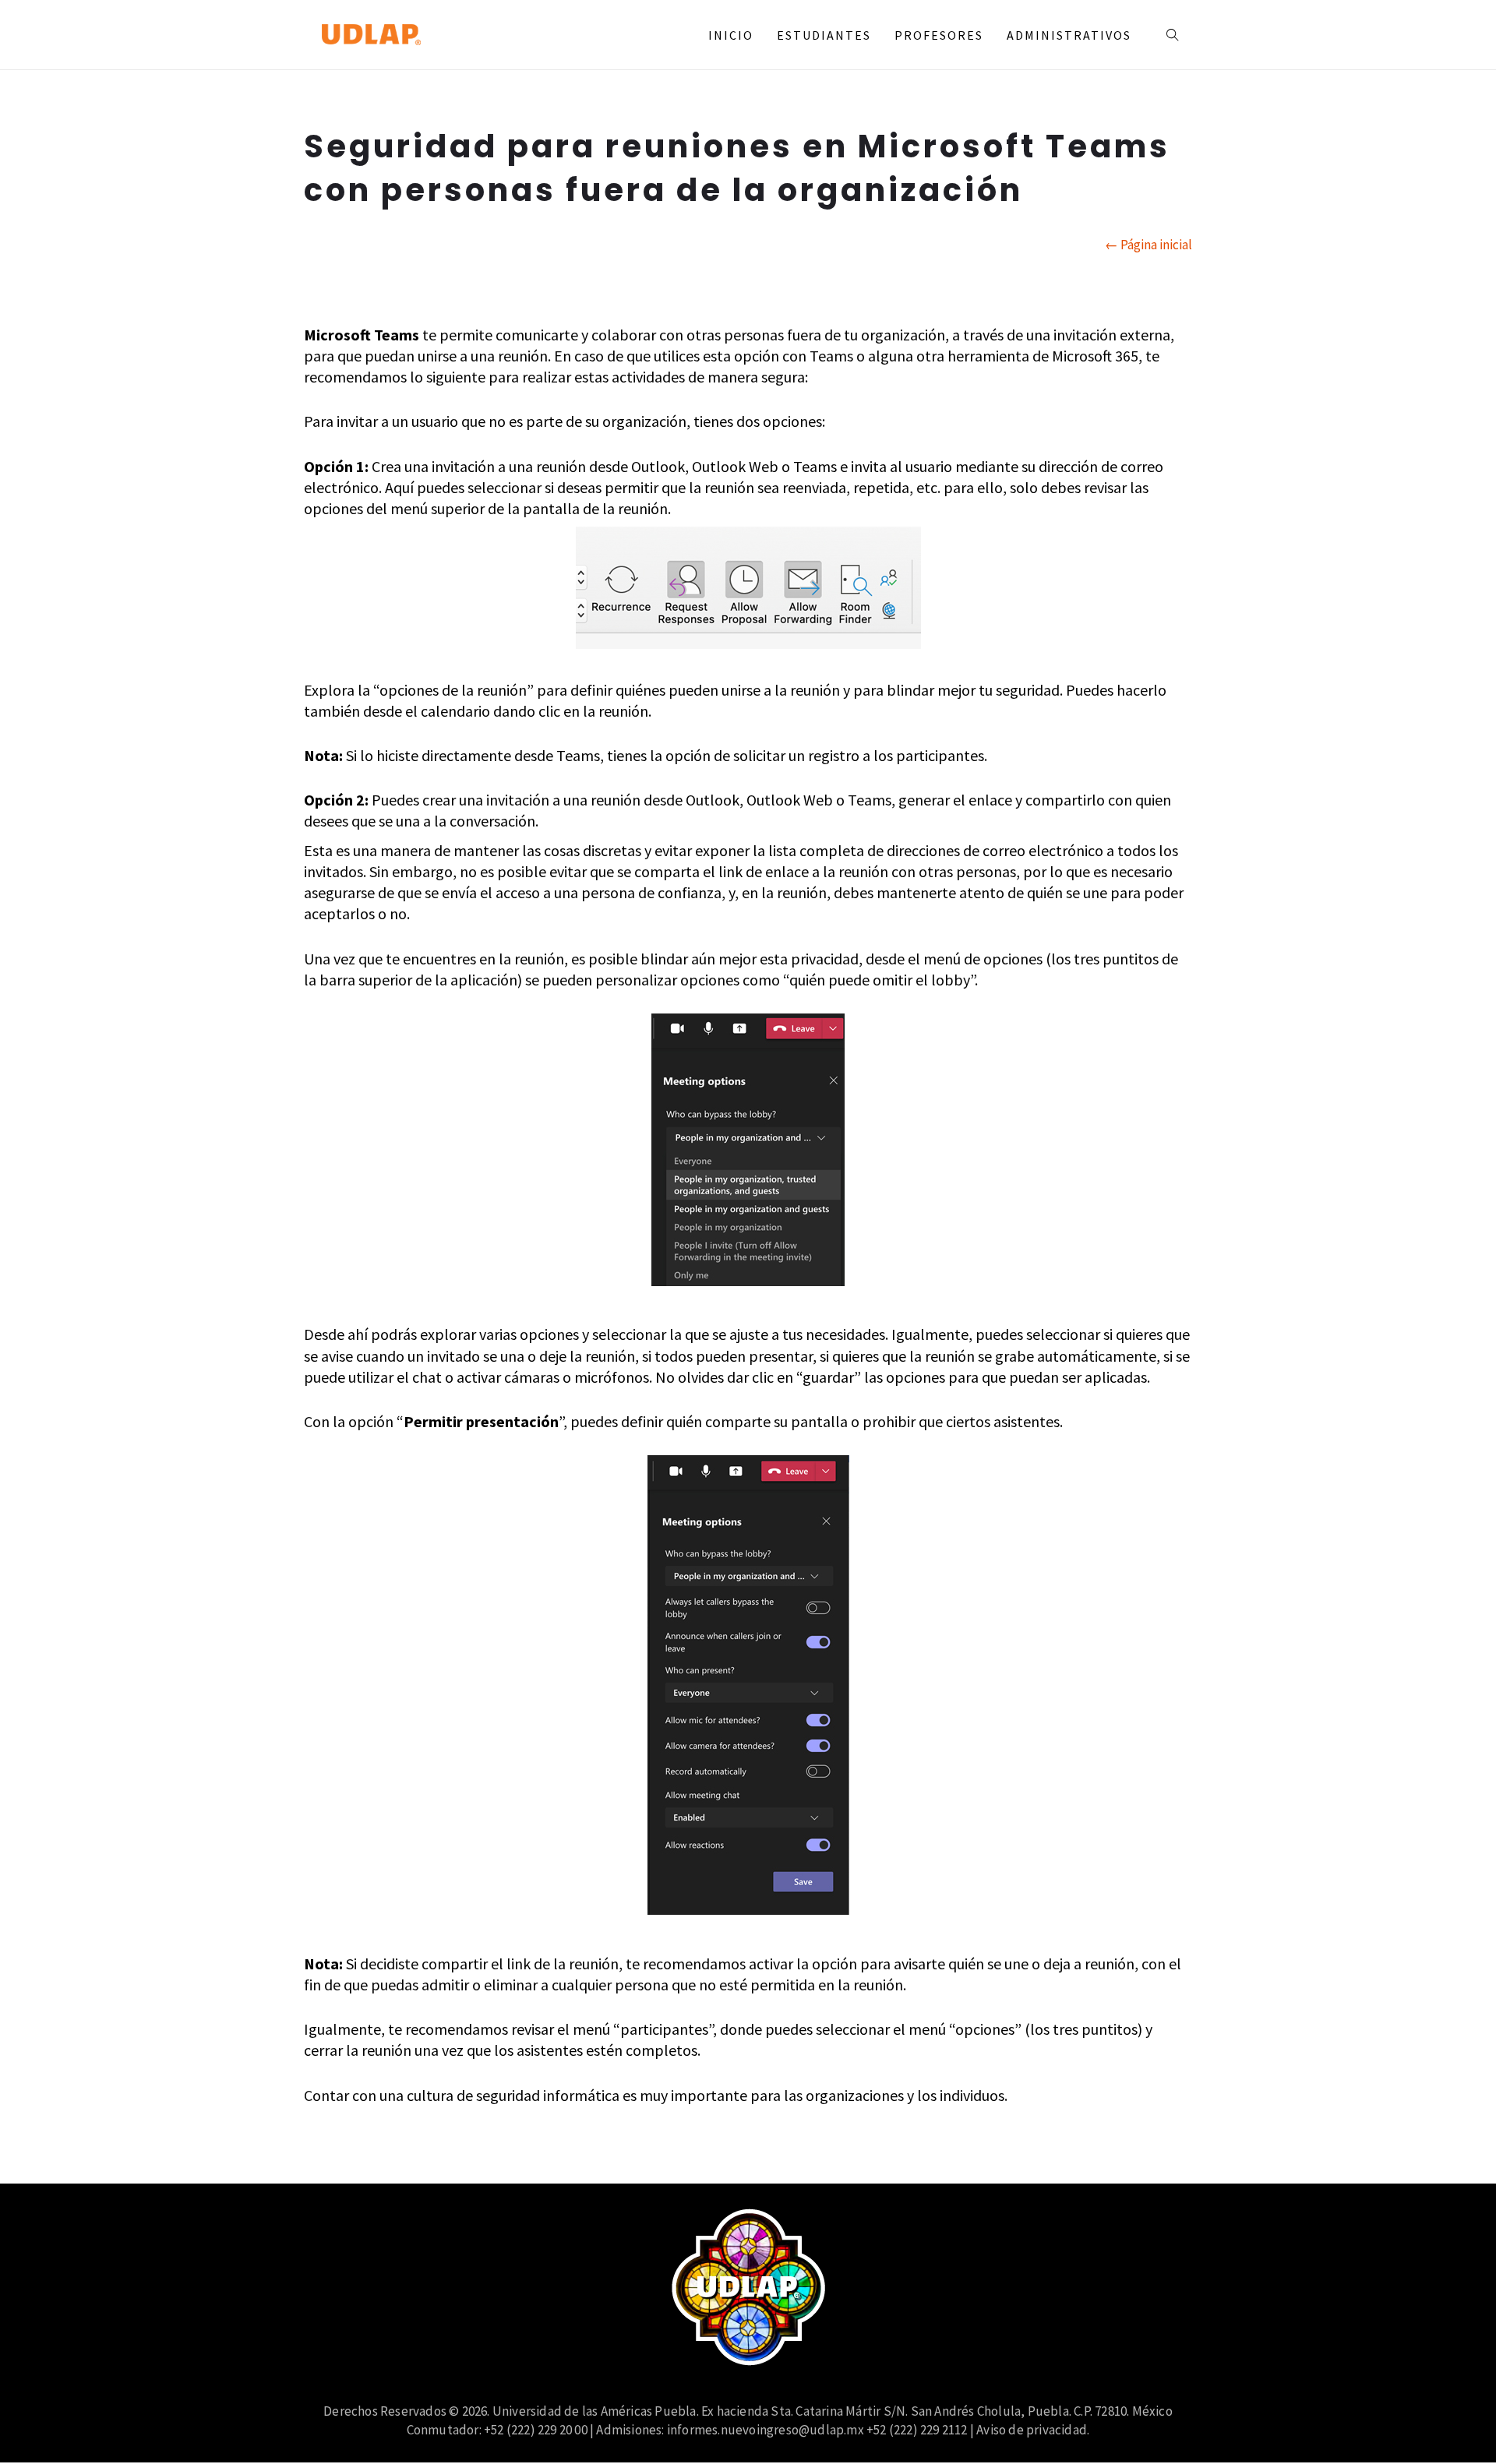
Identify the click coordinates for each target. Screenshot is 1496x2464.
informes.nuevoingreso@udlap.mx (766, 2430)
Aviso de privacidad (1032, 2430)
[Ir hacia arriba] (1452, 2420)
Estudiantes (824, 35)
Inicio (731, 35)
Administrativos (1069, 35)
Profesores (939, 35)
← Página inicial (1148, 245)
